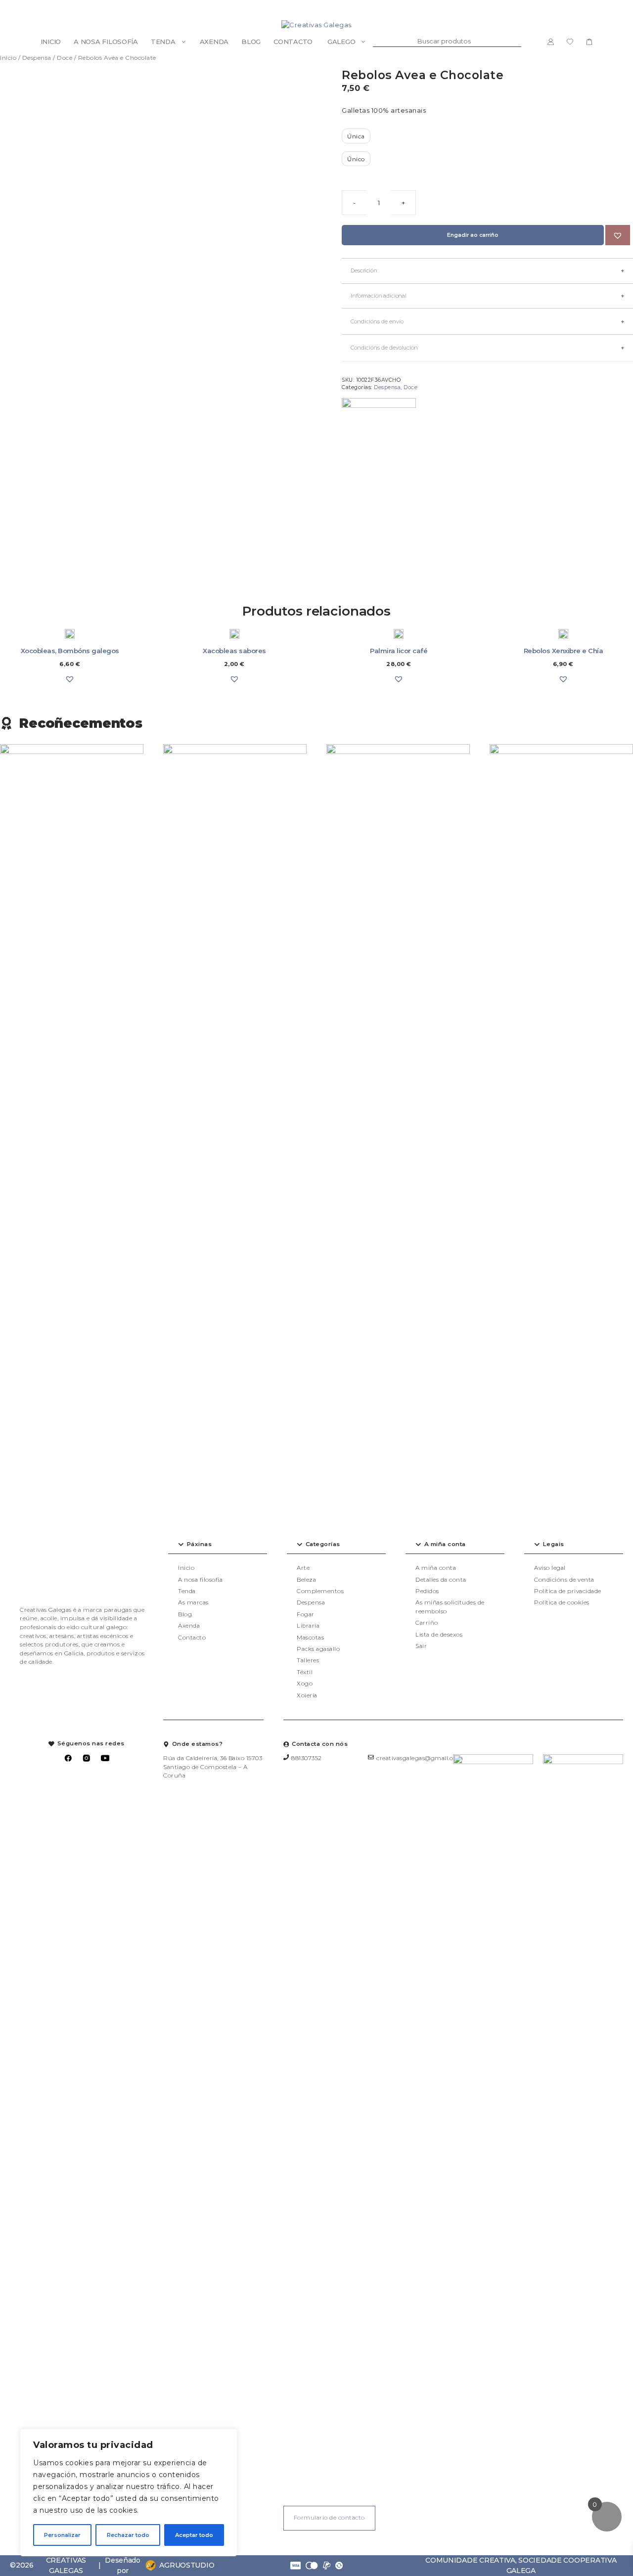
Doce (65, 58)
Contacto (293, 42)
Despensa (37, 58)
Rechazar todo (128, 2535)
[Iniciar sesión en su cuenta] (551, 42)
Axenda (214, 42)
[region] (129, 2492)
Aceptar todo (194, 2535)
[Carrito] (589, 42)
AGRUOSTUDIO (187, 2565)
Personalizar (62, 2535)
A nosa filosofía (106, 42)
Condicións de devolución (384, 348)
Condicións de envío (377, 321)
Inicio (51, 42)
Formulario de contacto (329, 2518)
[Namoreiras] (379, 435)
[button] (618, 235)
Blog (251, 42)
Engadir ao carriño (473, 235)
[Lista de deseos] (570, 42)
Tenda (163, 42)
